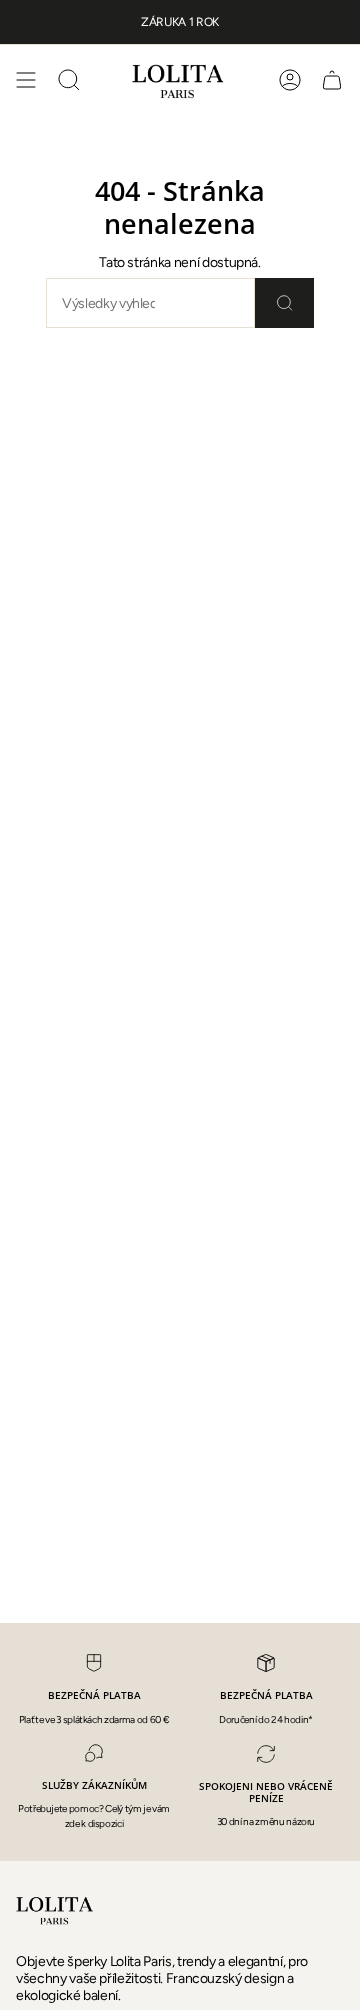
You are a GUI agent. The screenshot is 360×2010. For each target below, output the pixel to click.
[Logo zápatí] (56, 1910)
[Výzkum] (284, 303)
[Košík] (332, 80)
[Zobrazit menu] (26, 80)
